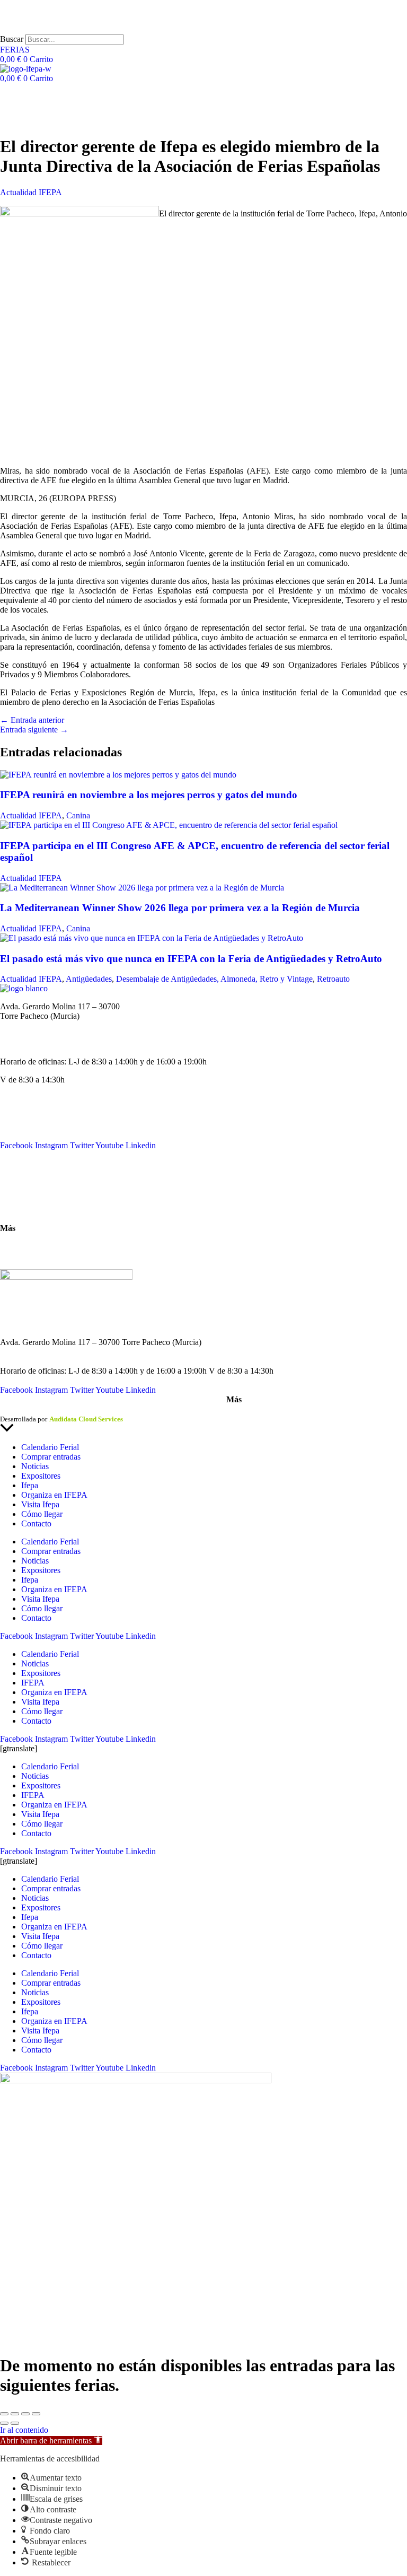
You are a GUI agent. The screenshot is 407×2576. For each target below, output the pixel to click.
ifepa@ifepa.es (25, 1044)
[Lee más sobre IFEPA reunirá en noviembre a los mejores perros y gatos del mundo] (118, 775)
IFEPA (12, 1126)
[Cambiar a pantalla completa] (15, 2414)
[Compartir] (25, 2414)
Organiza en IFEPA (33, 1136)
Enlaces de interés (30, 1246)
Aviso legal (16, 1410)
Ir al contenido (24, 2430)
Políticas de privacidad (71, 1410)
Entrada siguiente (34, 730)
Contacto (15, 1173)
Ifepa (30, 1485)
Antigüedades (89, 979)
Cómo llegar (21, 1210)
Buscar (12, 39)
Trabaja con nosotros (35, 1256)
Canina (78, 815)
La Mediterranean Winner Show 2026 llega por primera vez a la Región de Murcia (180, 908)
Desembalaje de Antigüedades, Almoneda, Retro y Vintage (214, 979)
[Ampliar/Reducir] (4, 2414)
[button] (51, 2440)
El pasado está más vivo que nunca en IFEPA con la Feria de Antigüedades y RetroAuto (191, 959)
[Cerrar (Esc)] (36, 2414)
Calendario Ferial (29, 1107)
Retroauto (333, 979)
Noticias (14, 1117)
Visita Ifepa (40, 1504)
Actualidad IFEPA (31, 192)
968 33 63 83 (22, 1025)
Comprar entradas (51, 1457)
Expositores (41, 1476)
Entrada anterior (32, 720)
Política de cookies (137, 1410)
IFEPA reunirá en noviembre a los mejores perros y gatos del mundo (149, 795)
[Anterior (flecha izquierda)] (4, 2423)
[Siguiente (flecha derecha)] (15, 2423)
